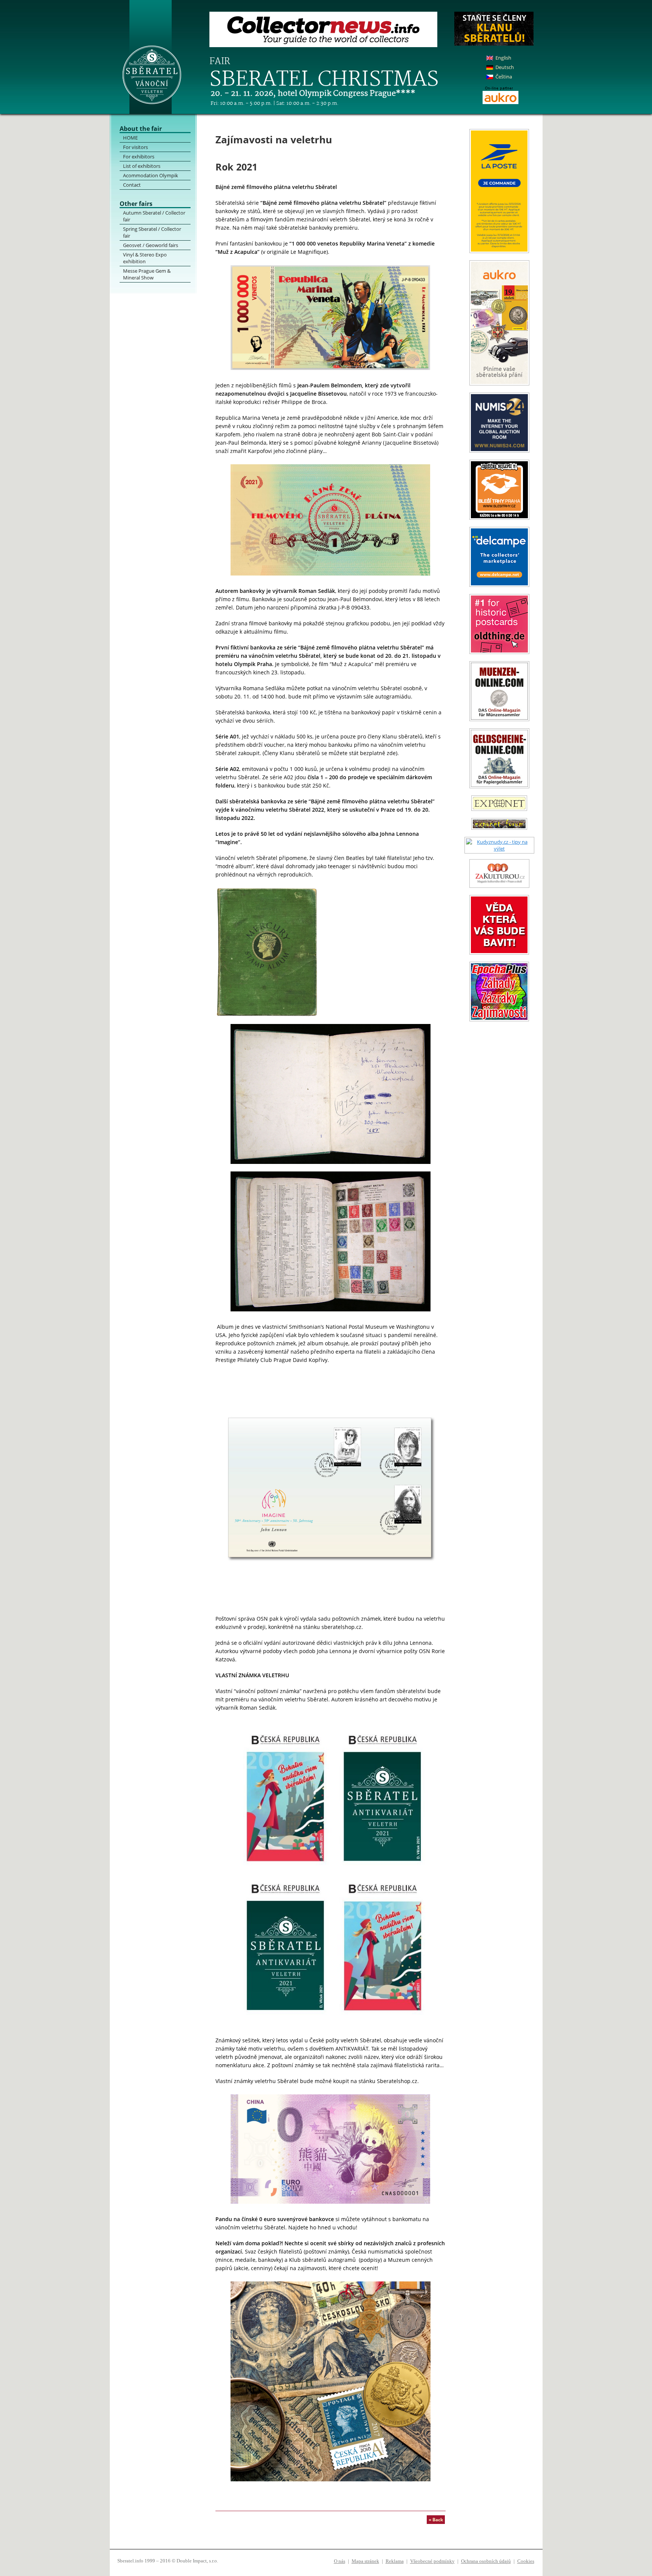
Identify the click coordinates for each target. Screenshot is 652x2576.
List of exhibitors (142, 166)
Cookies (526, 2561)
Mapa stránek (365, 2561)
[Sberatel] (162, 57)
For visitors (135, 147)
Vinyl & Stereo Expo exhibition (145, 258)
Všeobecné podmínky (432, 2561)
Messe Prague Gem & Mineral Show (147, 274)
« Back (436, 2520)
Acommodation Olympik (151, 175)
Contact (132, 185)
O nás (340, 2561)
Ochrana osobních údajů (486, 2561)
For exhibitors (139, 157)
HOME (130, 138)
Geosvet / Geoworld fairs (151, 245)
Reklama (395, 2561)
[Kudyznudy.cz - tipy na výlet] (499, 849)
